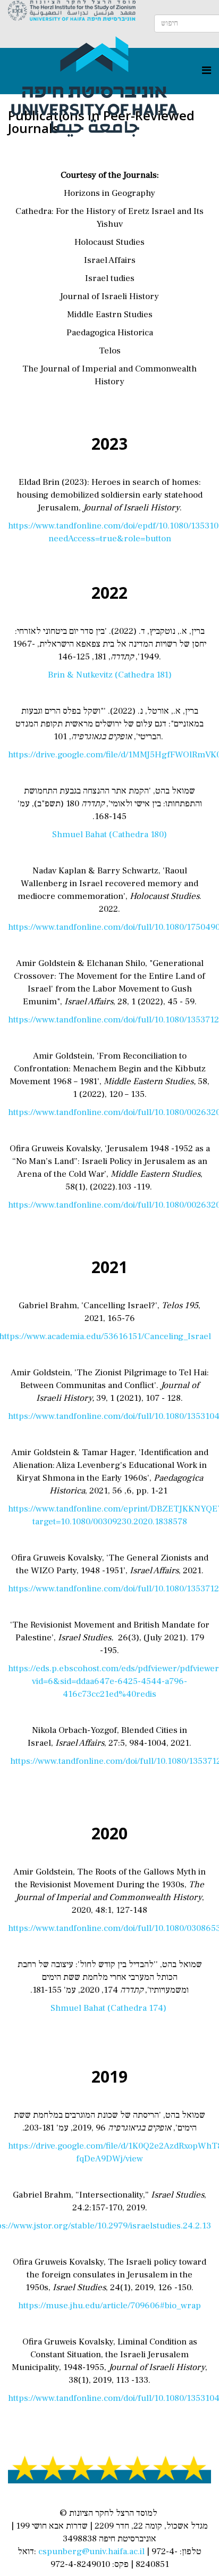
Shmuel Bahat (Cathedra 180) (109, 835)
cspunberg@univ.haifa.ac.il (91, 2552)
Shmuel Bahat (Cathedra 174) (109, 2008)
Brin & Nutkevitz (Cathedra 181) (110, 675)
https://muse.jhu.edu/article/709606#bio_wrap (109, 2306)
